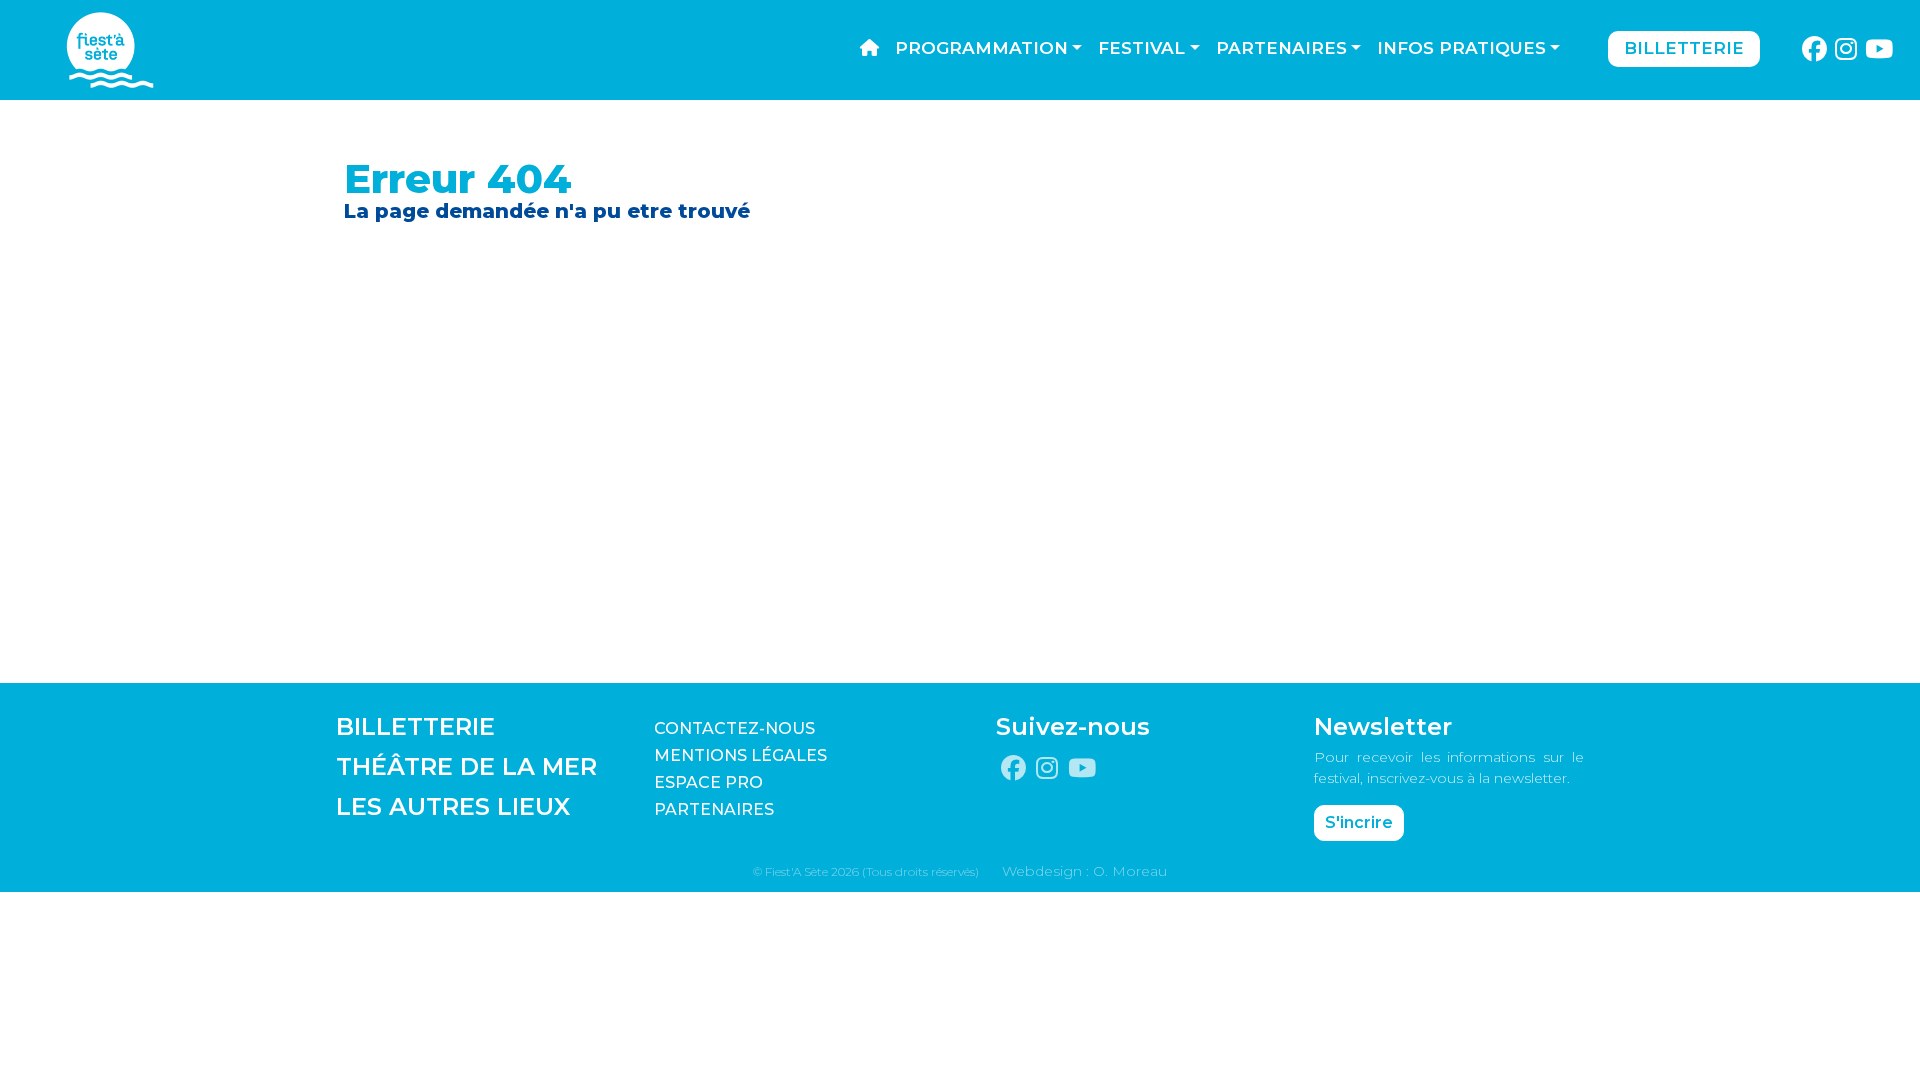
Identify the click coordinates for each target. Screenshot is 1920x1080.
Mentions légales (740, 755)
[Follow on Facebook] (1814, 50)
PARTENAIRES (714, 809)
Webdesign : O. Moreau (1084, 871)
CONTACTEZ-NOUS (734, 728)
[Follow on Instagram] (1846, 50)
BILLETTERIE (415, 726)
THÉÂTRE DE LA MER (466, 766)
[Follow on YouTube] (1879, 50)
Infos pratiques (1461, 48)
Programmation (981, 48)
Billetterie (1684, 48)
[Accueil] (869, 49)
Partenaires (1281, 48)
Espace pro (708, 782)
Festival (1141, 48)
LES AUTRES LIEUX (453, 806)
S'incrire (1359, 822)
